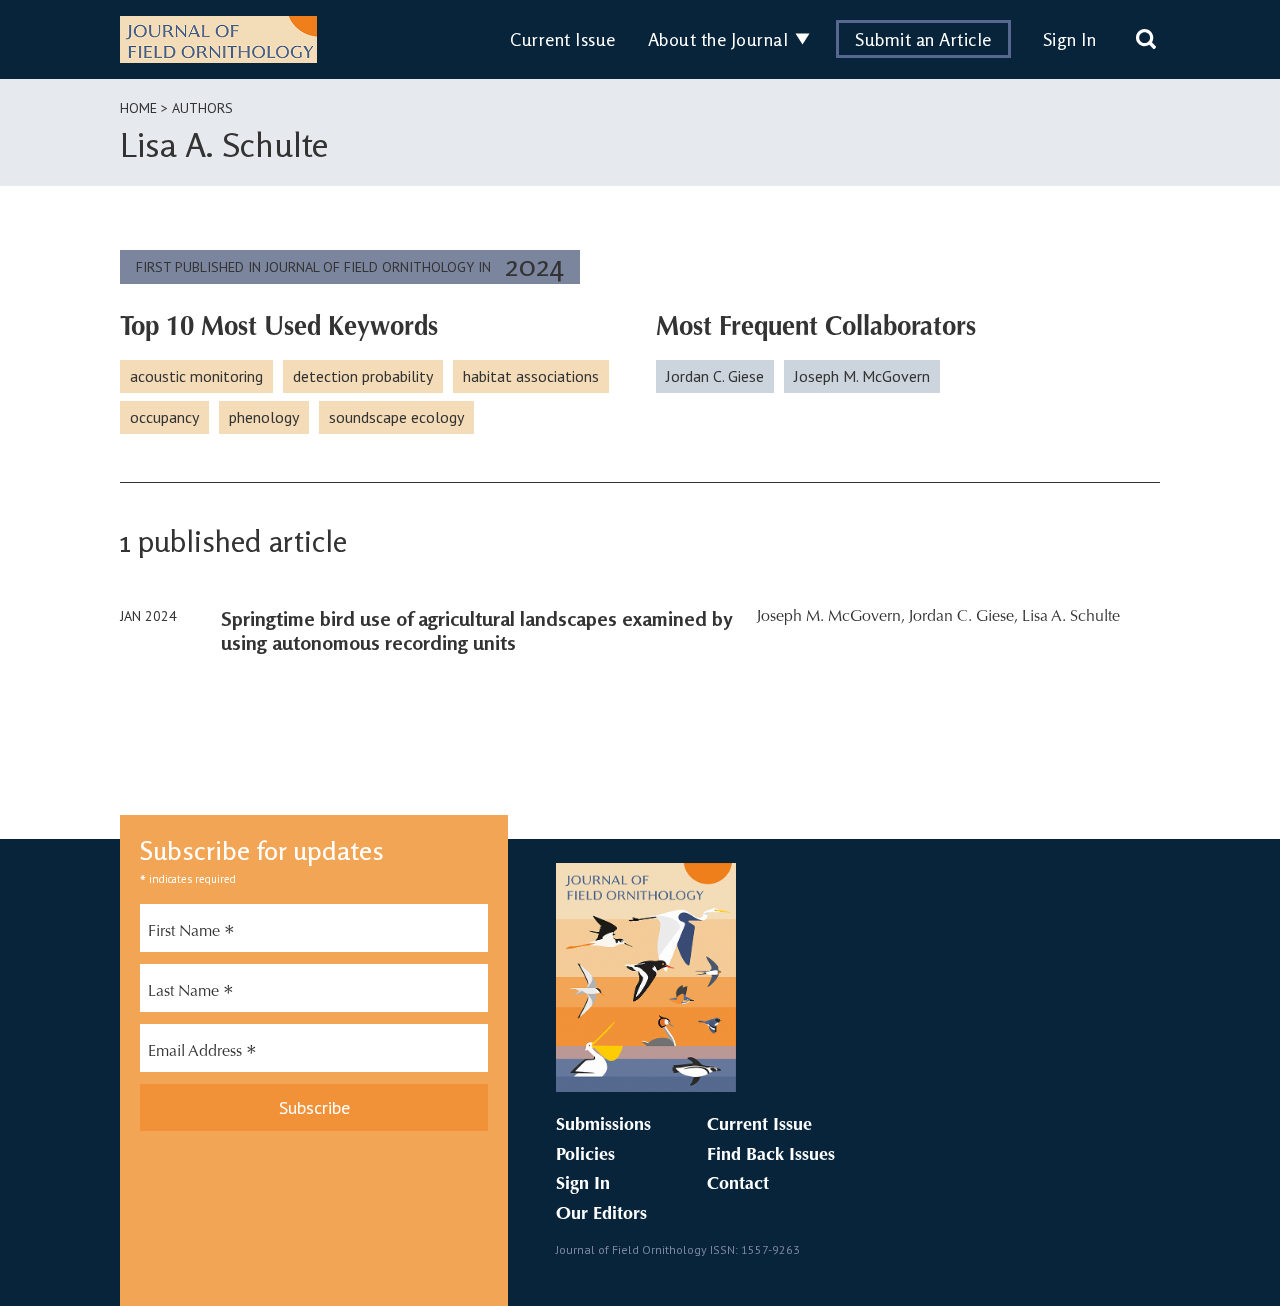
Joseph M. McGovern (862, 376)
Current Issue (563, 39)
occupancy (164, 417)
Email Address (202, 1054)
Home (138, 108)
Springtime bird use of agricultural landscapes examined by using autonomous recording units (476, 630)
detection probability (363, 376)
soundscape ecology (396, 417)
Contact (738, 1185)
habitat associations (531, 376)
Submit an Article (923, 39)
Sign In (1070, 39)
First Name (191, 934)
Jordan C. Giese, (963, 617)
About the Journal (718, 39)
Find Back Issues (771, 1156)
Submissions (603, 1126)
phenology (264, 417)
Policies (585, 1156)
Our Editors (601, 1215)
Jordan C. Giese (715, 376)
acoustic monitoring (196, 376)
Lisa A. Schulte (1071, 617)
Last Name (191, 994)
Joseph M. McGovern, (831, 617)
